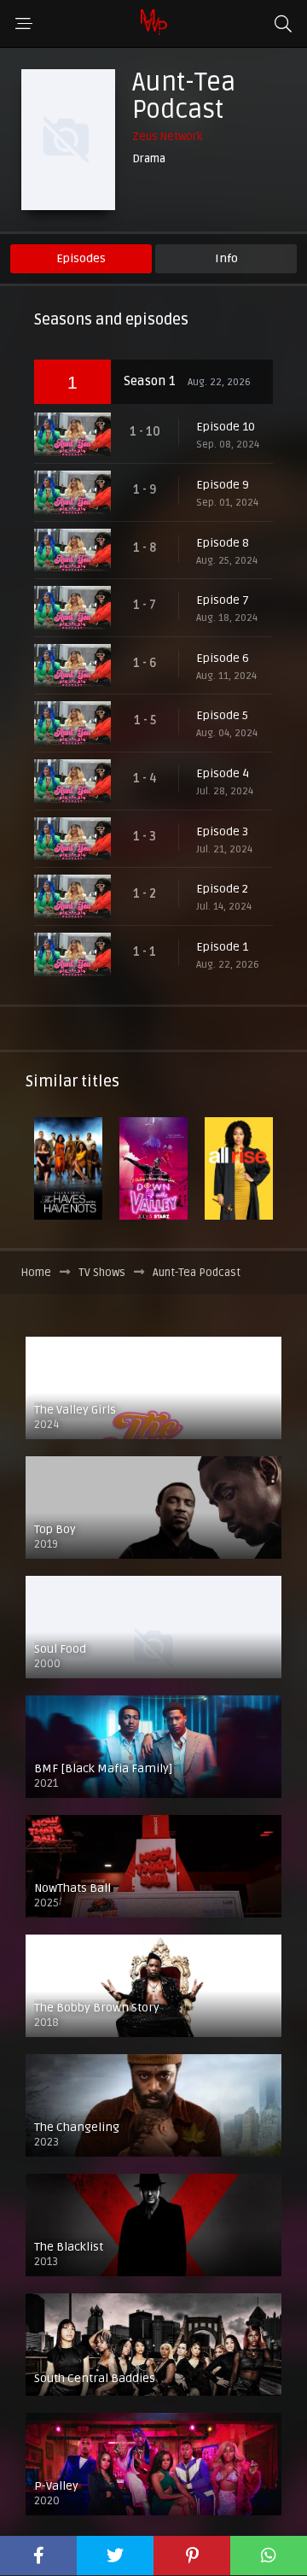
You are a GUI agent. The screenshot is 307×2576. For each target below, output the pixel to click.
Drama (149, 159)
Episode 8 (223, 543)
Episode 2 (222, 889)
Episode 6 (223, 658)
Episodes (81, 258)
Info (226, 258)
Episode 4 (223, 773)
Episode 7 (223, 600)
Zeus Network (167, 137)
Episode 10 (226, 427)
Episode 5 (222, 715)
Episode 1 (222, 947)
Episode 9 (223, 485)
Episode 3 (222, 831)
